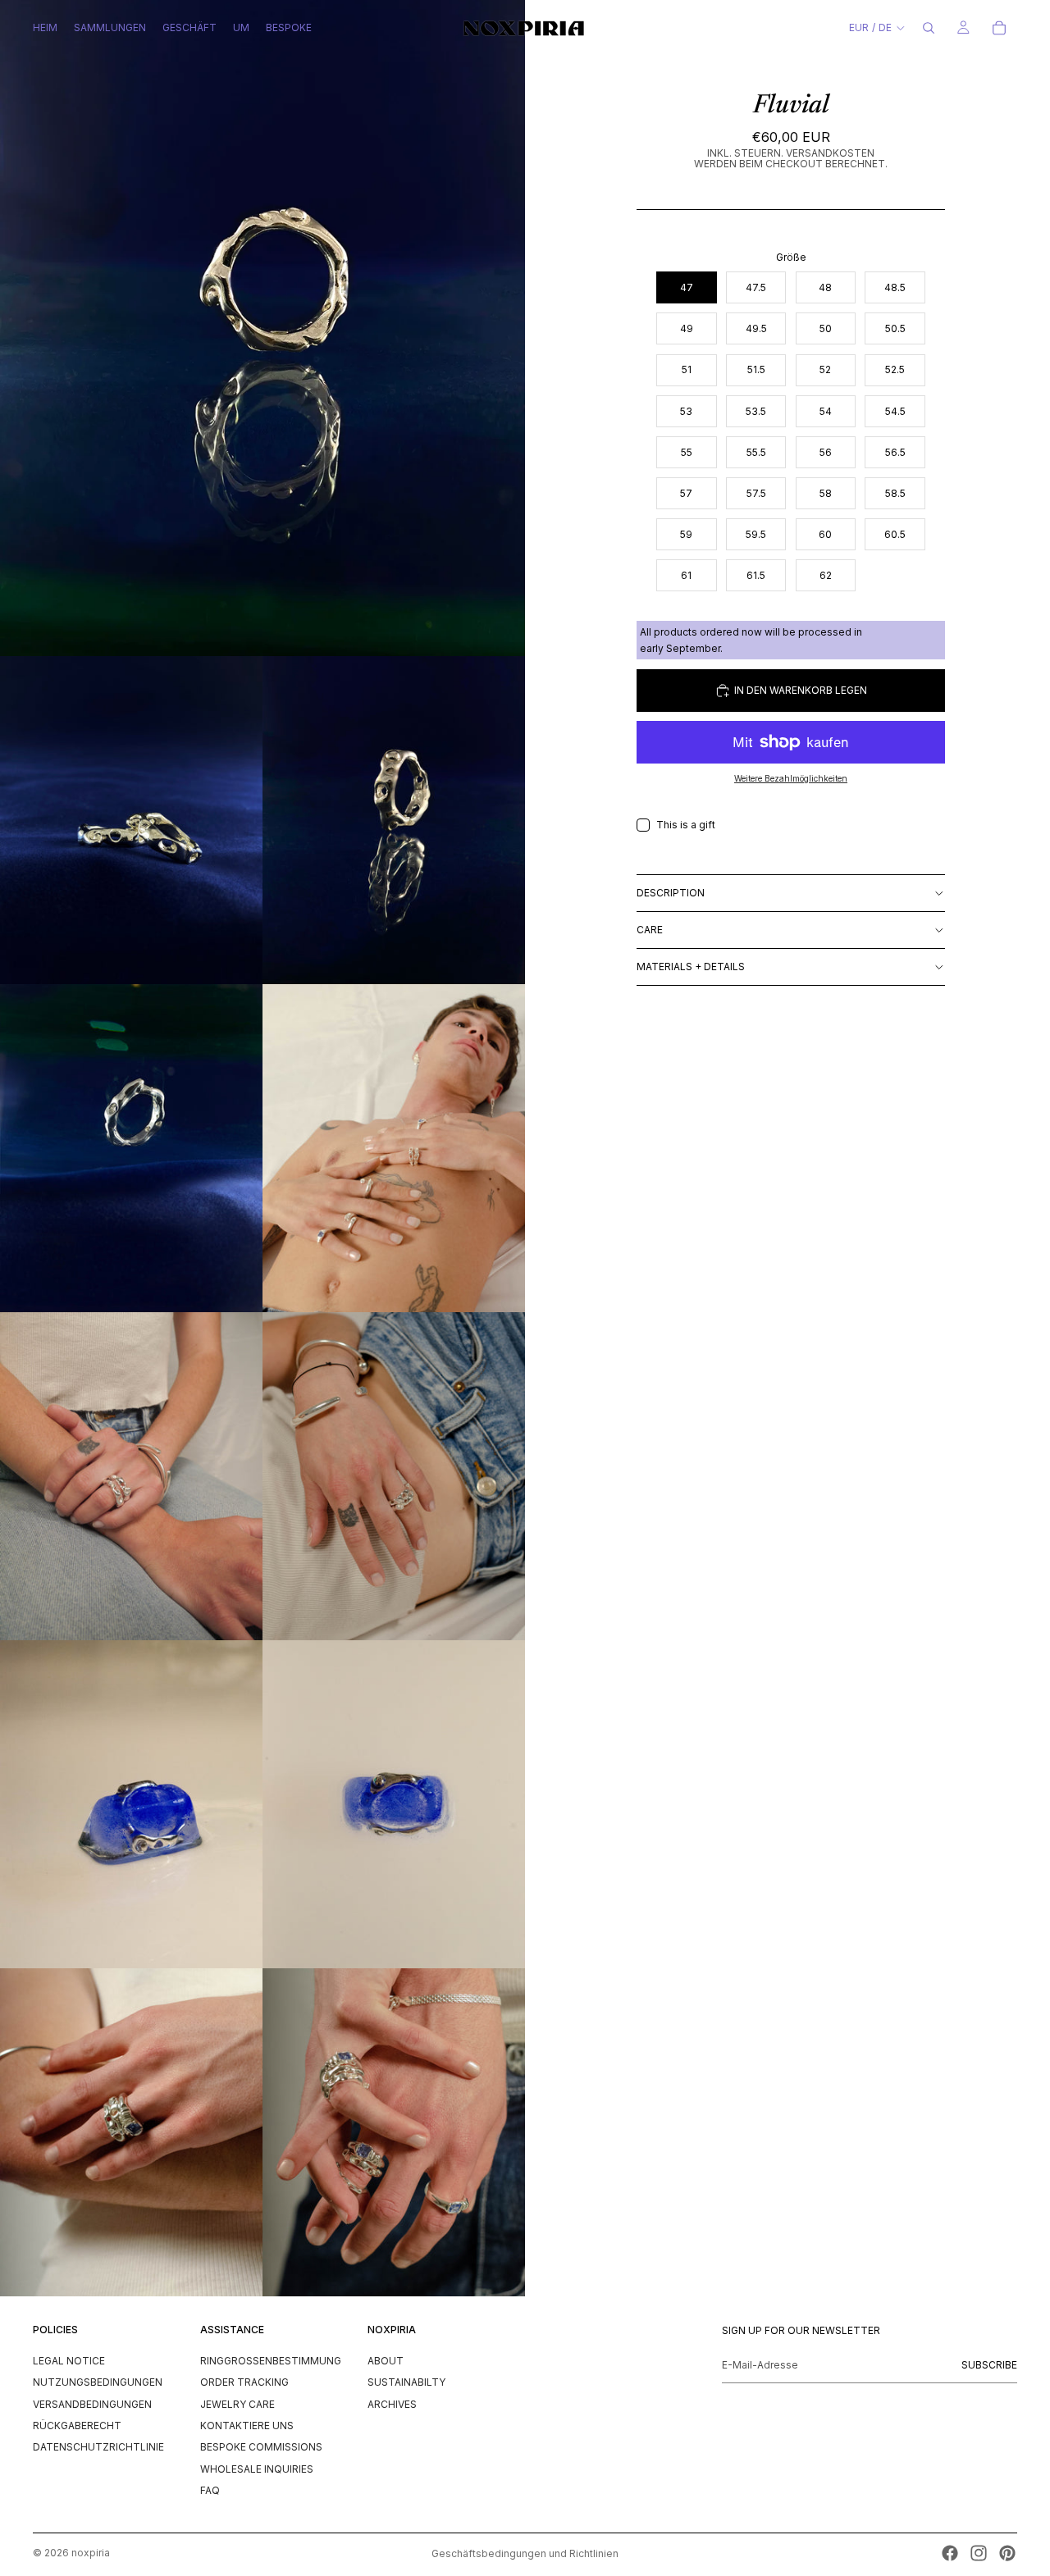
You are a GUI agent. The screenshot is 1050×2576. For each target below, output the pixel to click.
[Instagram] (979, 2553)
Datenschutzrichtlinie (98, 2447)
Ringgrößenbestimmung (271, 2360)
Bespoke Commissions (261, 2447)
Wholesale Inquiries (257, 2468)
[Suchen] (929, 28)
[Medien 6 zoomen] (131, 1476)
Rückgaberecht (77, 2425)
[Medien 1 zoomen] (262, 328)
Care (650, 930)
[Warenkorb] (999, 28)
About (386, 2360)
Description (671, 893)
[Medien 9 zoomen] (394, 1804)
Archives (392, 2403)
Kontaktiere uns (247, 2425)
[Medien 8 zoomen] (131, 1804)
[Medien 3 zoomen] (394, 820)
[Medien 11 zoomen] (394, 2132)
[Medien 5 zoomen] (394, 1148)
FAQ (210, 2490)
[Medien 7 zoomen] (394, 1476)
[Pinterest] (1007, 2553)
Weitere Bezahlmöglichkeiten (791, 778)
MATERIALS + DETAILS (691, 967)
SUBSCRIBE (989, 2364)
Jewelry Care (237, 2403)
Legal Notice (69, 2360)
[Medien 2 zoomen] (131, 820)
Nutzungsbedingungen (98, 2382)
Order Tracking (244, 2382)
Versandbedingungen (92, 2403)
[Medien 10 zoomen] (131, 2132)
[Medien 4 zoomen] (131, 1148)
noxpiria (91, 2553)
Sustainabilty (406, 2382)
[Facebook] (950, 2553)
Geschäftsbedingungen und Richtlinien (525, 2553)
